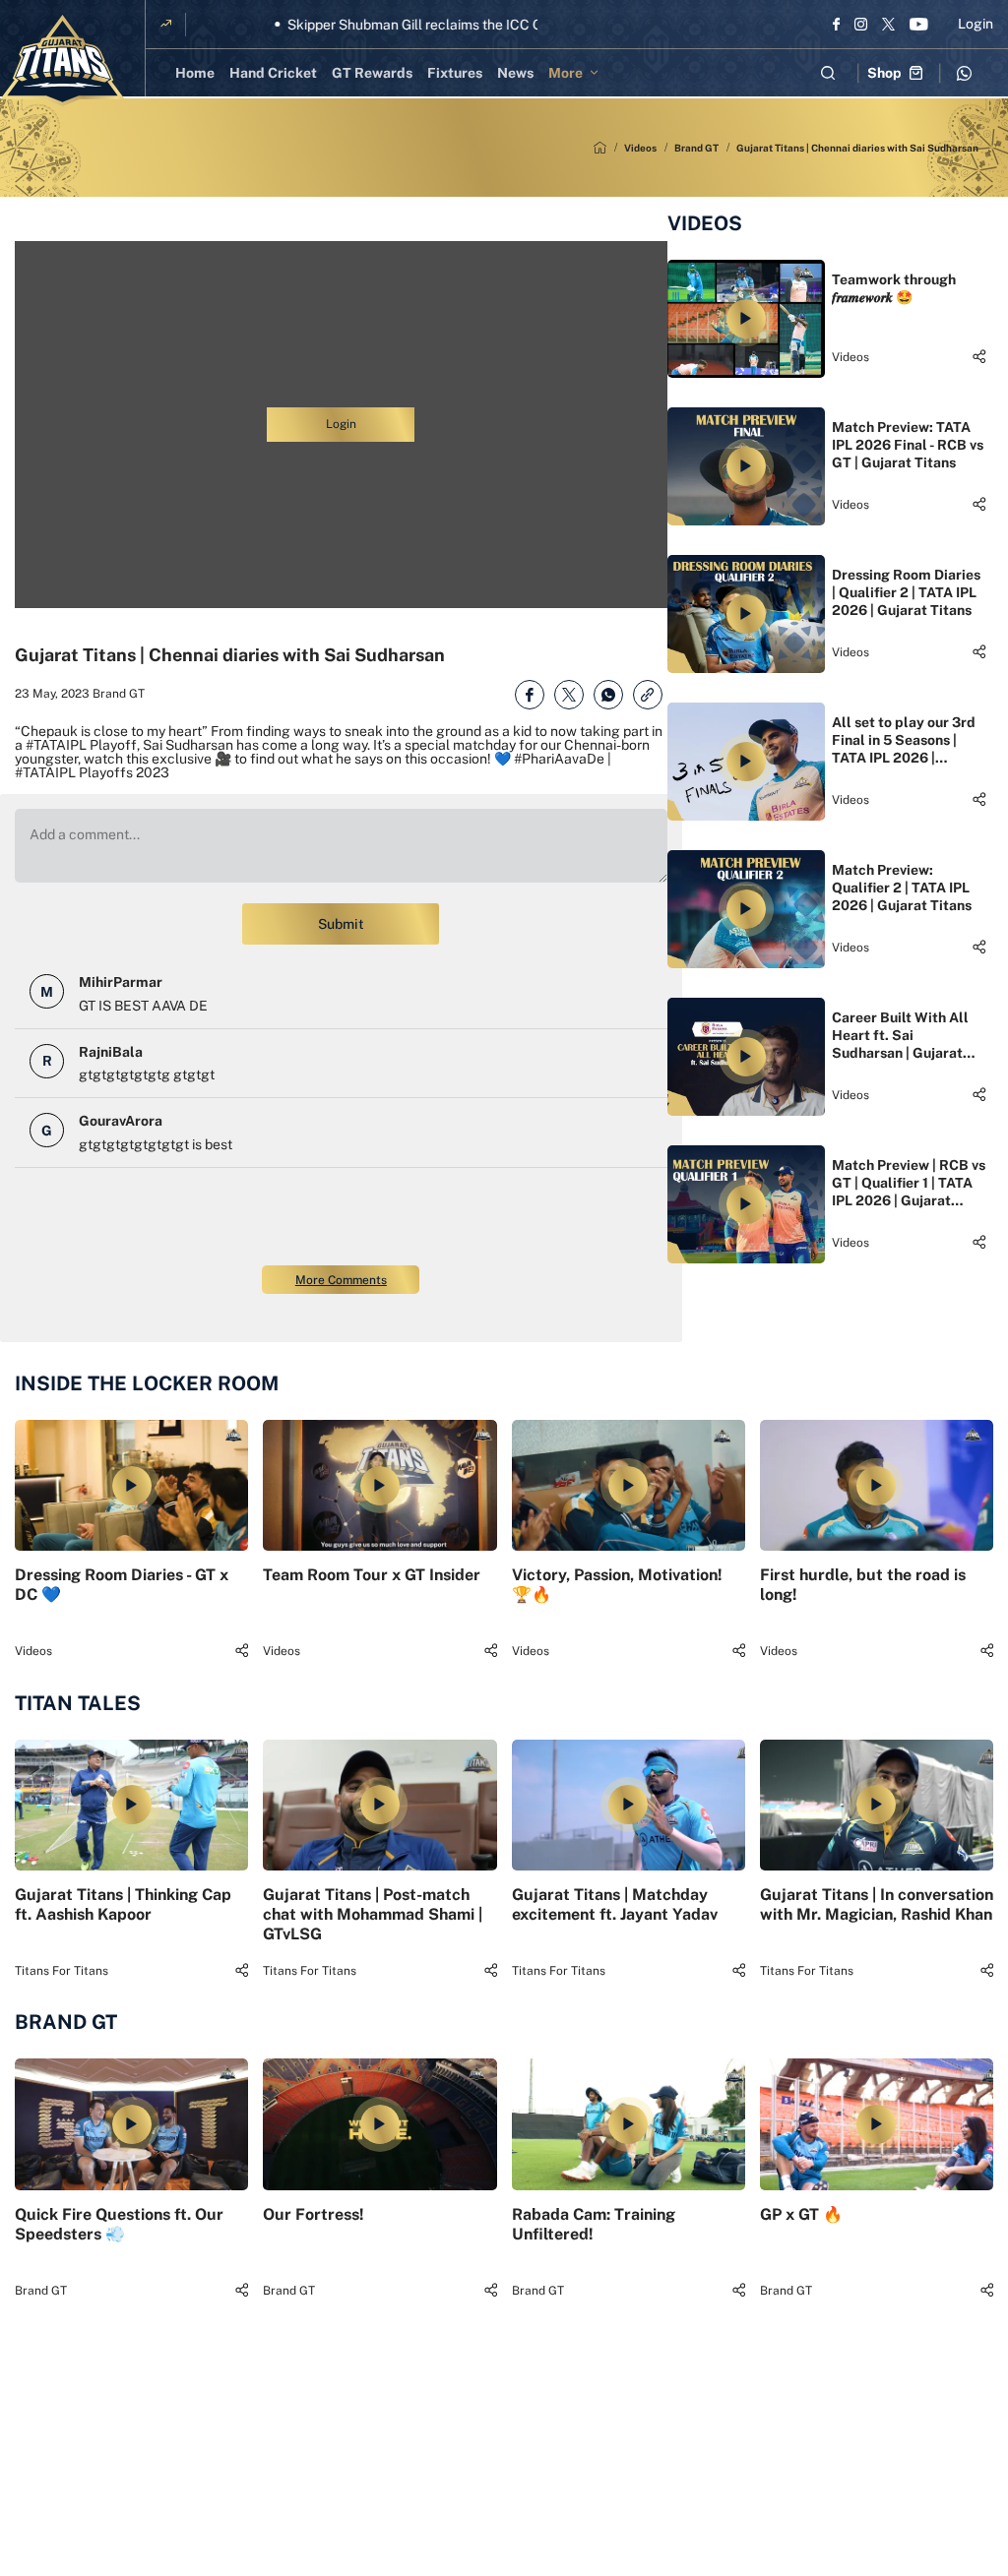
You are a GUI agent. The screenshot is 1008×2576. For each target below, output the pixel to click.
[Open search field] (828, 73)
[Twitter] (888, 24)
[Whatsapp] (964, 73)
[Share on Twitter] (569, 695)
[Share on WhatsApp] (608, 695)
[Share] (979, 356)
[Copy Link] (648, 695)
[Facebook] (836, 24)
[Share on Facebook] (530, 695)
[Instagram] (861, 24)
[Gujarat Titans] (63, 61)
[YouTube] (919, 24)
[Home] (600, 148)
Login (976, 24)
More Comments (341, 1280)
